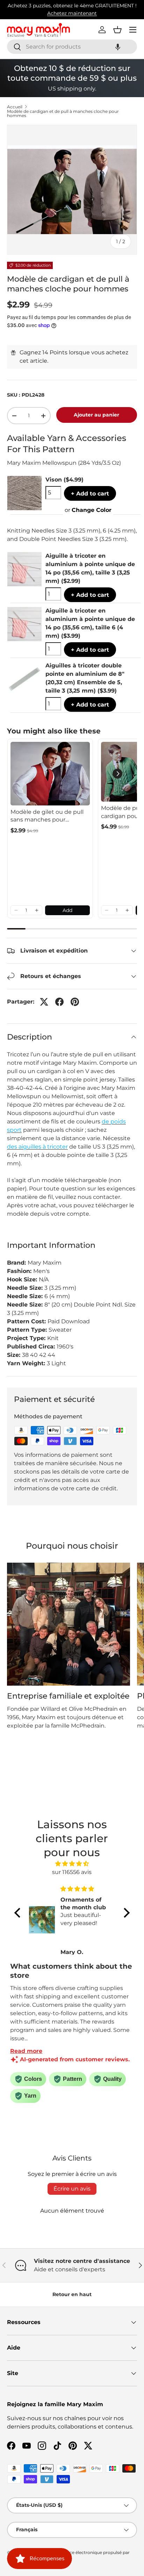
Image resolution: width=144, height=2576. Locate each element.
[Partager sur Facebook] (59, 1002)
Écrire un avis (72, 2189)
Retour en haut (72, 2294)
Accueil (15, 107)
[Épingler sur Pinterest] (75, 1002)
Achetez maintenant (72, 13)
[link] (50, 774)
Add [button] (67, 910)
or (88, 510)
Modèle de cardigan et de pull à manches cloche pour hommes (63, 114)
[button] (118, 47)
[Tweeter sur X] (44, 1002)
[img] (72, 1864)
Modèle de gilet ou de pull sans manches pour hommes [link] (47, 816)
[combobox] (72, 47)
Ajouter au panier (96, 415)
